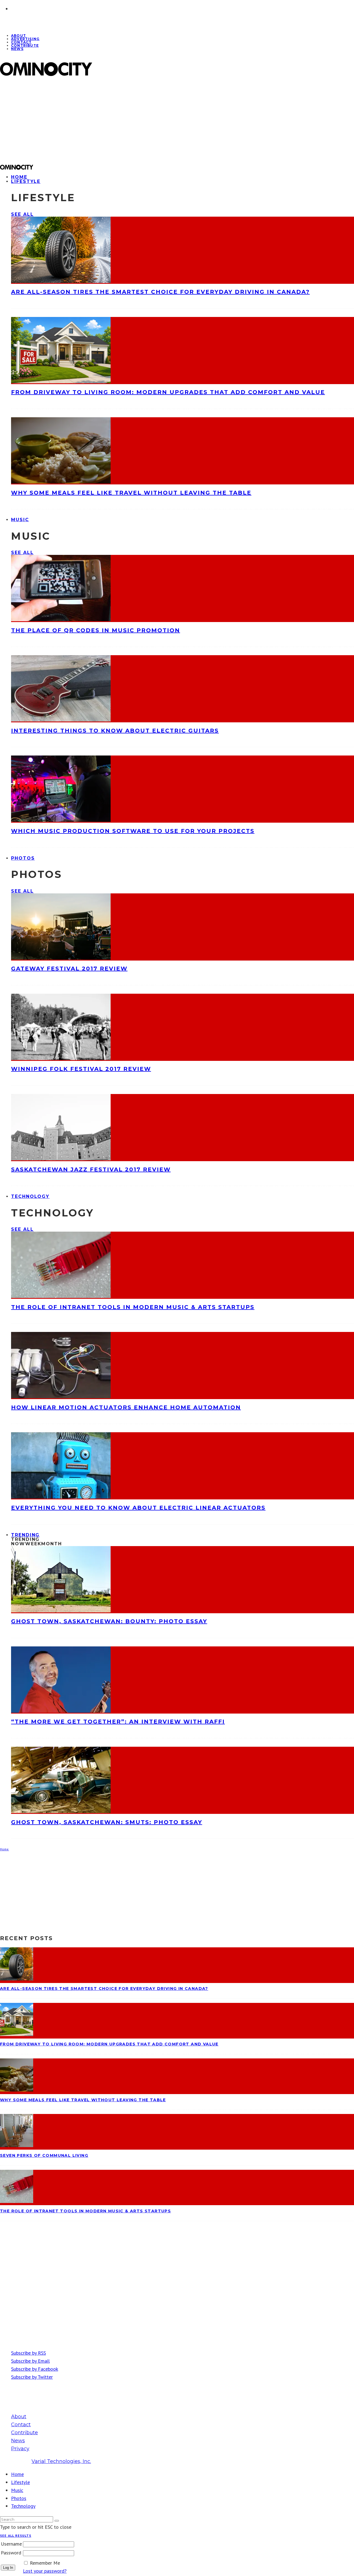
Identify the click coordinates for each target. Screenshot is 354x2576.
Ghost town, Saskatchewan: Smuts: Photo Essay (107, 1822)
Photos (23, 858)
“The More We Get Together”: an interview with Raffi (118, 1722)
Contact (21, 2425)
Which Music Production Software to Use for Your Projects (133, 831)
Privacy (20, 2449)
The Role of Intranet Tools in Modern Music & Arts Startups (133, 1307)
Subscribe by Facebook (35, 2369)
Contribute (25, 45)
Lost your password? (45, 2571)
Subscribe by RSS (28, 2353)
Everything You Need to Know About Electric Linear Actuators (138, 1508)
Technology (30, 1196)
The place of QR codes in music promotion (96, 630)
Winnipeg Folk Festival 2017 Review (81, 1069)
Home (17, 2474)
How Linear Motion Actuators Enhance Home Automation (126, 1407)
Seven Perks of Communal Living (44, 2155)
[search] (57, 2521)
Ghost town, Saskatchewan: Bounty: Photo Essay (109, 1621)
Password (11, 2553)
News (17, 49)
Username (11, 2544)
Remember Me (45, 2563)
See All (22, 214)
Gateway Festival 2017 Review (69, 969)
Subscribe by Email (30, 2361)
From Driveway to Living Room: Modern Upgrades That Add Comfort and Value (168, 392)
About (19, 2417)
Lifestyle (26, 181)
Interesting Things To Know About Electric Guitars (115, 731)
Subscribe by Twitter (32, 2377)
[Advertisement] (166, 120)
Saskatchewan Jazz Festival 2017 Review (91, 1169)
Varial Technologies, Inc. (61, 2461)
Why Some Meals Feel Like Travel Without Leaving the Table (131, 493)
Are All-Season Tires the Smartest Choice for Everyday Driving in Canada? (160, 292)
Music (20, 520)
